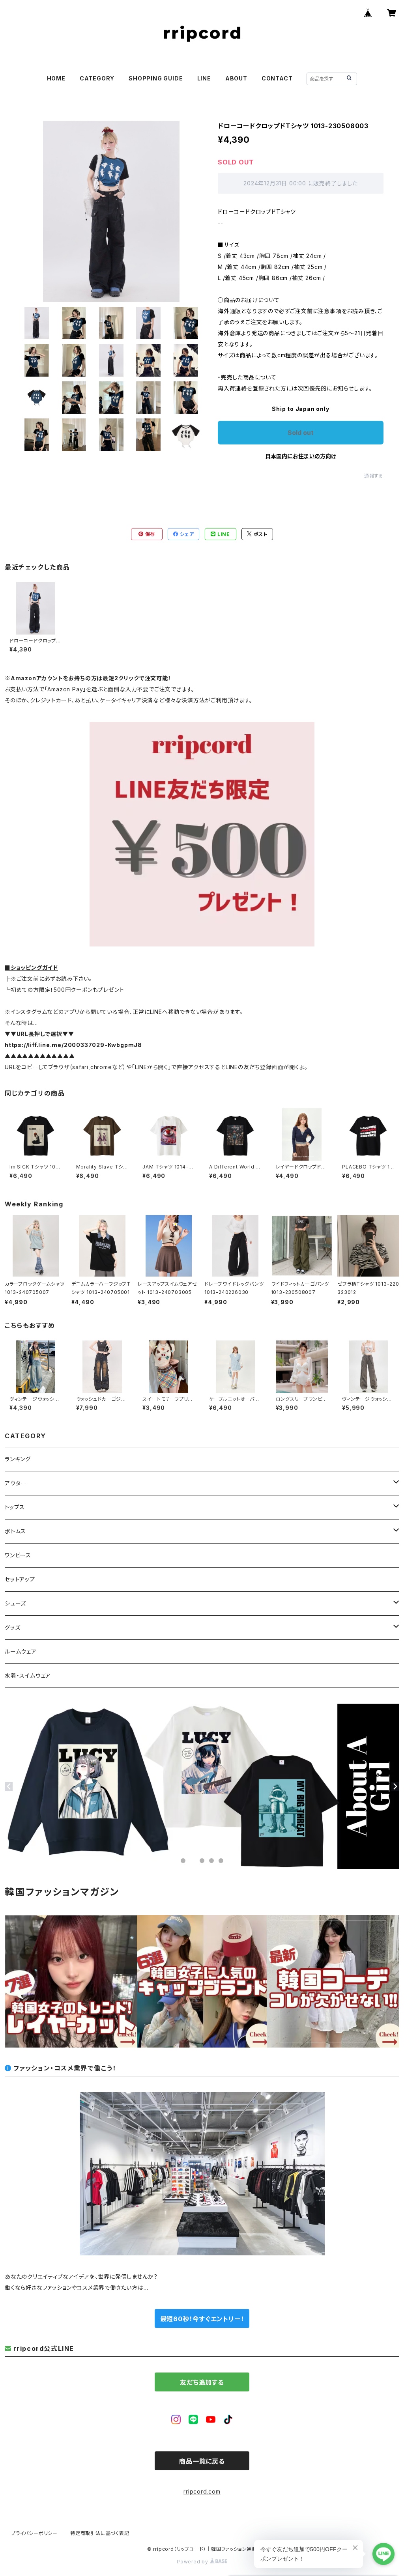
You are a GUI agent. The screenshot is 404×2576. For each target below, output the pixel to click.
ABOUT (236, 78)
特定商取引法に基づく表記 (100, 2533)
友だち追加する (202, 2382)
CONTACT (277, 78)
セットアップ (20, 1579)
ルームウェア (21, 1651)
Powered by (193, 2562)
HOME (56, 78)
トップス (15, 1507)
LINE (204, 78)
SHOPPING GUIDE (156, 78)
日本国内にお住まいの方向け (301, 456)
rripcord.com (202, 2491)
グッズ (12, 1627)
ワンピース (18, 1555)
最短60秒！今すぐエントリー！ (202, 2319)
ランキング (18, 1459)
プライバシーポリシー (34, 2533)
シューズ (15, 1603)
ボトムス (15, 1531)
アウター (16, 1483)
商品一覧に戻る (202, 2461)
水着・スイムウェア (28, 1675)
